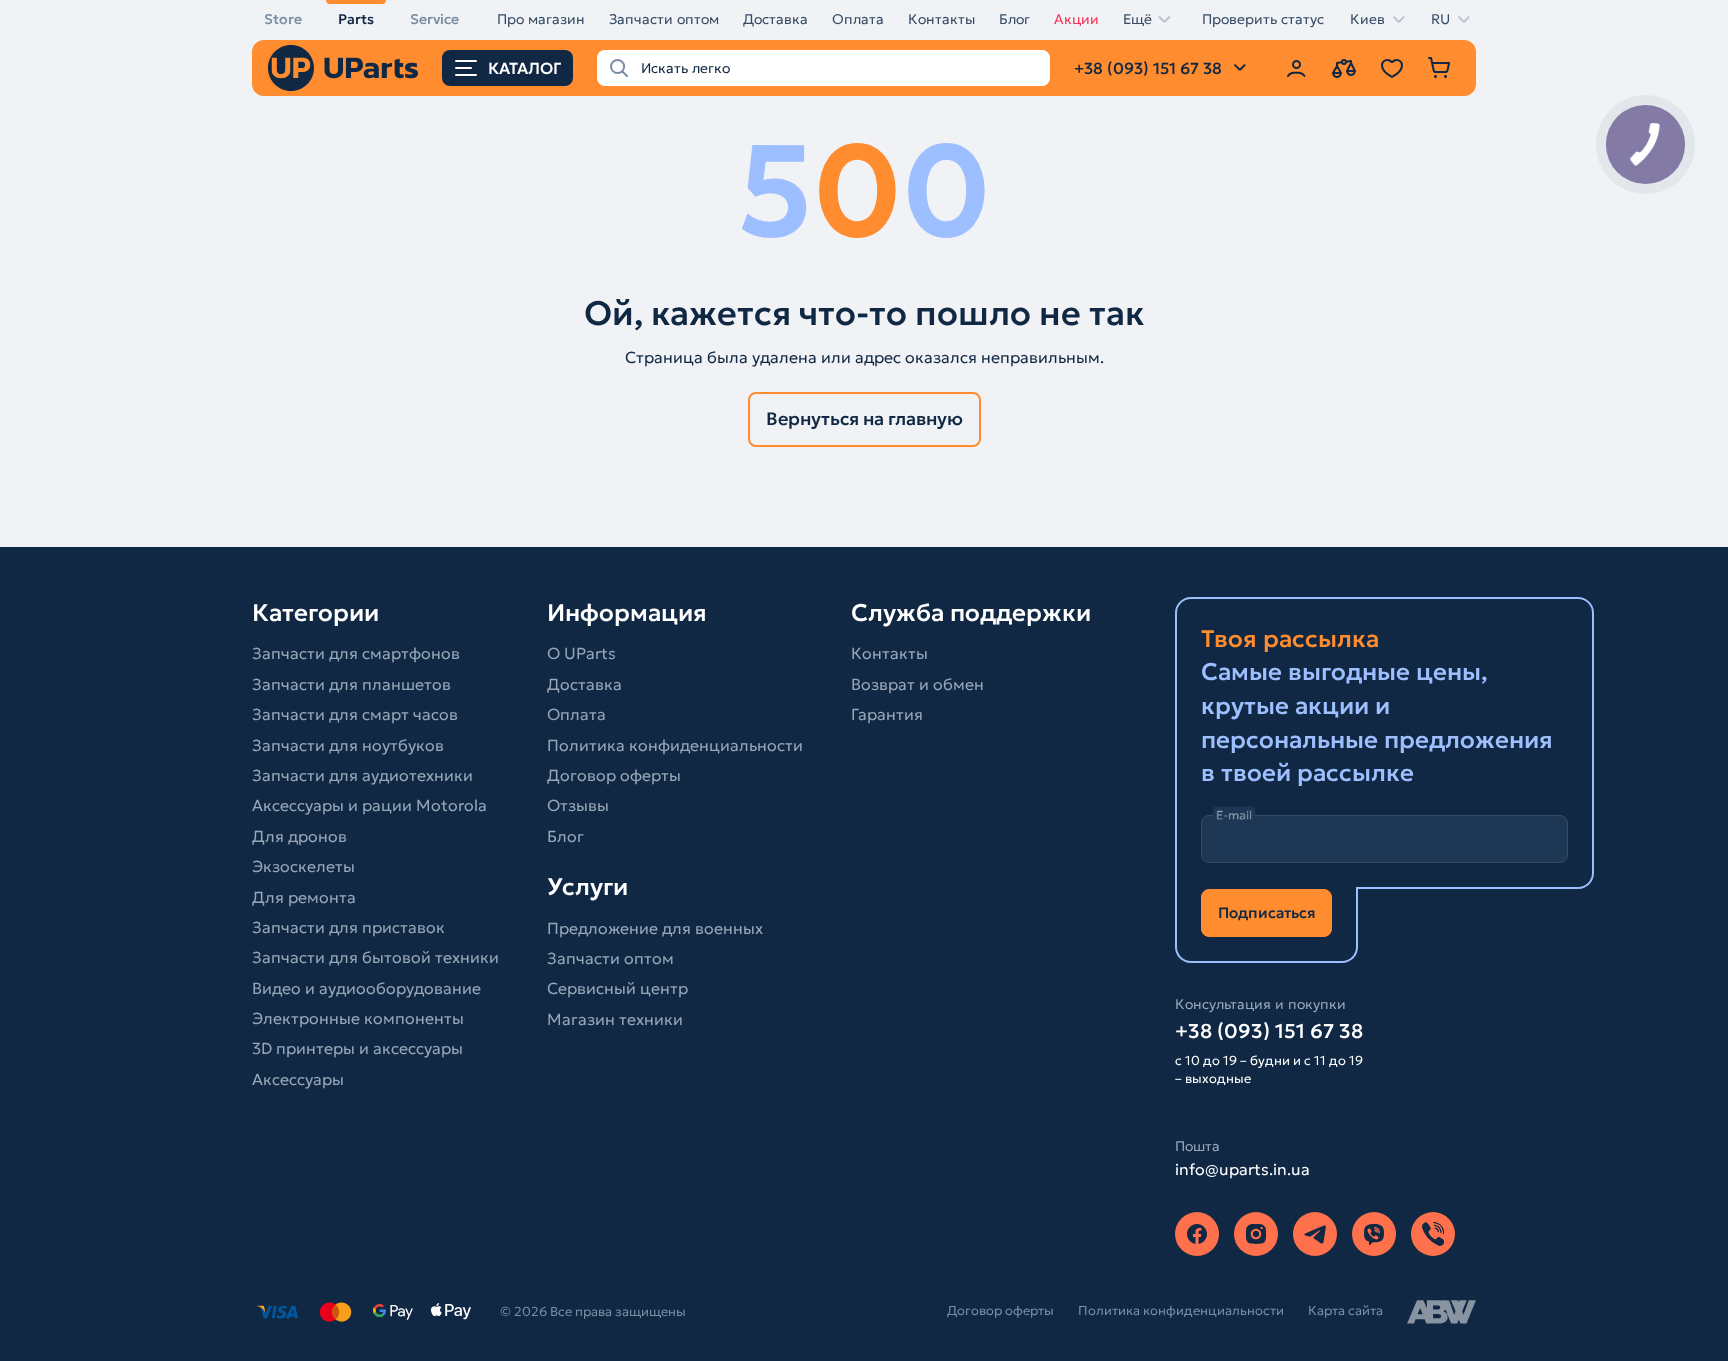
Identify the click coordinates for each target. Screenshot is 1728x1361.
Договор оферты (614, 775)
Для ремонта (304, 897)
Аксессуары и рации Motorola (369, 805)
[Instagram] (1256, 1234)
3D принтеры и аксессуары (357, 1048)
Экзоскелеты (303, 866)
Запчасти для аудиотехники (362, 775)
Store (283, 19)
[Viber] (1374, 1234)
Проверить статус (1263, 19)
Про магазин (541, 19)
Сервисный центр (617, 988)
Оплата (858, 19)
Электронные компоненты (358, 1018)
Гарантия (887, 714)
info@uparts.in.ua (1242, 1169)
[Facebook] (1197, 1234)
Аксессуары (298, 1079)
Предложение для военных (655, 928)
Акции (1076, 19)
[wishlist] (1392, 68)
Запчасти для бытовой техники (375, 957)
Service (434, 19)
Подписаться (1266, 912)
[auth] (1296, 68)
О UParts (581, 653)
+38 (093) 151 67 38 (1269, 1031)
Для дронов (299, 836)
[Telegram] (1315, 1234)
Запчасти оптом (664, 19)
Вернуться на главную (864, 418)
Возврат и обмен (917, 684)
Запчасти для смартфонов (356, 653)
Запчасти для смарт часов (355, 714)
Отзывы (578, 805)
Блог (1014, 19)
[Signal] (1433, 1234)
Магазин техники (615, 1019)
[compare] (1344, 68)
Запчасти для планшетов (351, 684)
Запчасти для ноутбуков (348, 745)
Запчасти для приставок (348, 927)
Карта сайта (1345, 1310)
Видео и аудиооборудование (366, 988)
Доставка (775, 19)
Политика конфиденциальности (675, 745)
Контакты (941, 19)
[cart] (1440, 68)
